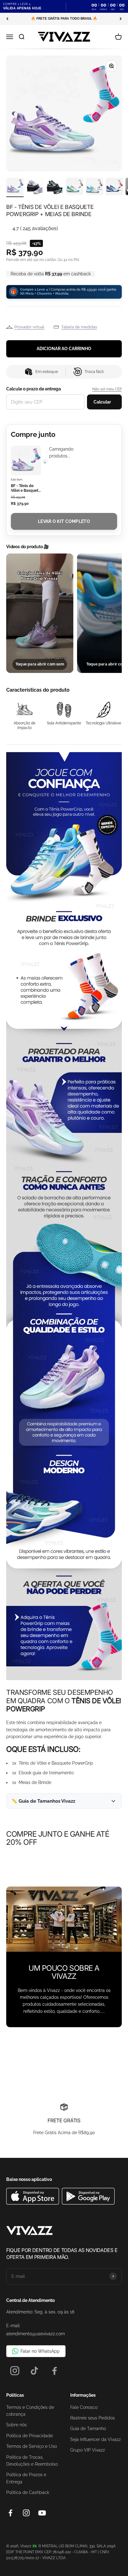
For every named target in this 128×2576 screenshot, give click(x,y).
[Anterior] (7, 19)
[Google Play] (88, 2203)
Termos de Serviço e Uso (32, 2446)
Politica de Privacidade (30, 2436)
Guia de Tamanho (88, 2429)
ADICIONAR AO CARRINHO (64, 349)
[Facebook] (55, 2371)
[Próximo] (121, 19)
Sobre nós (16, 2425)
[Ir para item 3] (55, 187)
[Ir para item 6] (114, 187)
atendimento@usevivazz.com (36, 2334)
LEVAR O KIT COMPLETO (64, 521)
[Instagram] (15, 2371)
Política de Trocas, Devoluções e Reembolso (32, 2461)
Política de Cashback (28, 2492)
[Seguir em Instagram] (26, 2513)
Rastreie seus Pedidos (93, 2418)
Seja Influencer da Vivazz (96, 2439)
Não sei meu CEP (107, 389)
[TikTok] (35, 2371)
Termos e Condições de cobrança (30, 2411)
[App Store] (33, 2203)
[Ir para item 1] (15, 187)
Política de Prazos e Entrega (26, 2478)
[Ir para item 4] (75, 187)
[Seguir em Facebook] (10, 2513)
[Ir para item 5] (94, 187)
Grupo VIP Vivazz (88, 2450)
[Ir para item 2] (35, 187)
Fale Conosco (84, 2407)
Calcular (102, 402)
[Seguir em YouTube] (42, 2513)
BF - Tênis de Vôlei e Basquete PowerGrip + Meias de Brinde (26, 488)
